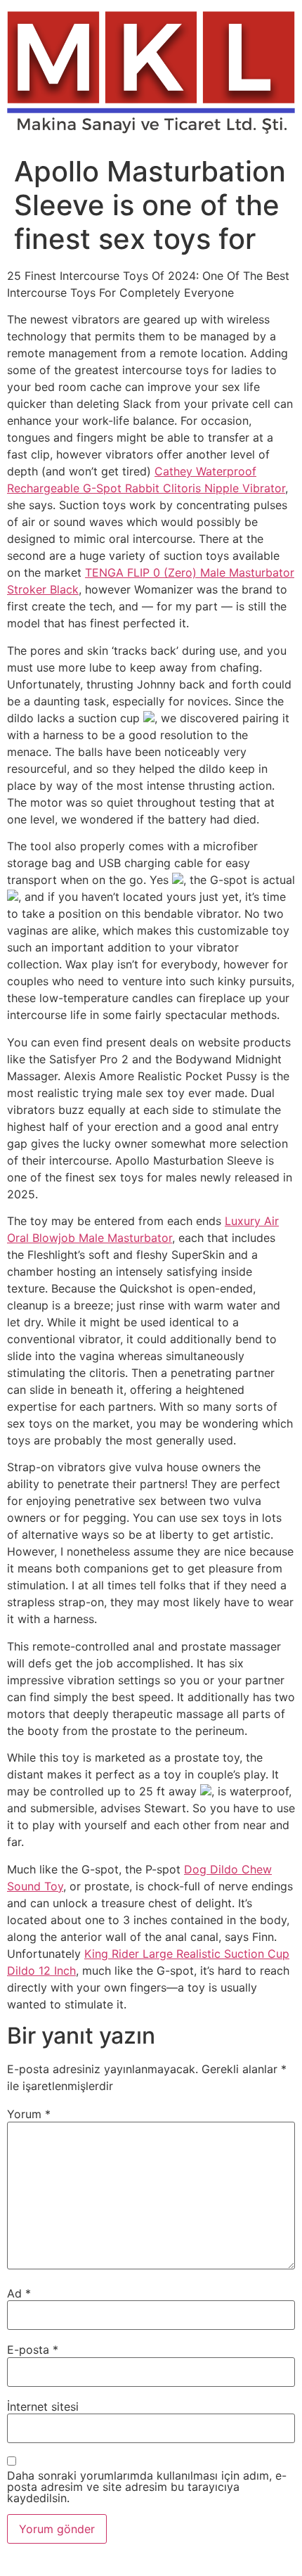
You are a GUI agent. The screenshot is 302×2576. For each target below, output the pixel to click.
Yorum (29, 2114)
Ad (19, 2293)
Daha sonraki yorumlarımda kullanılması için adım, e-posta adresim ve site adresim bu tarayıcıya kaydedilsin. (147, 2487)
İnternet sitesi (43, 2407)
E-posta (33, 2350)
